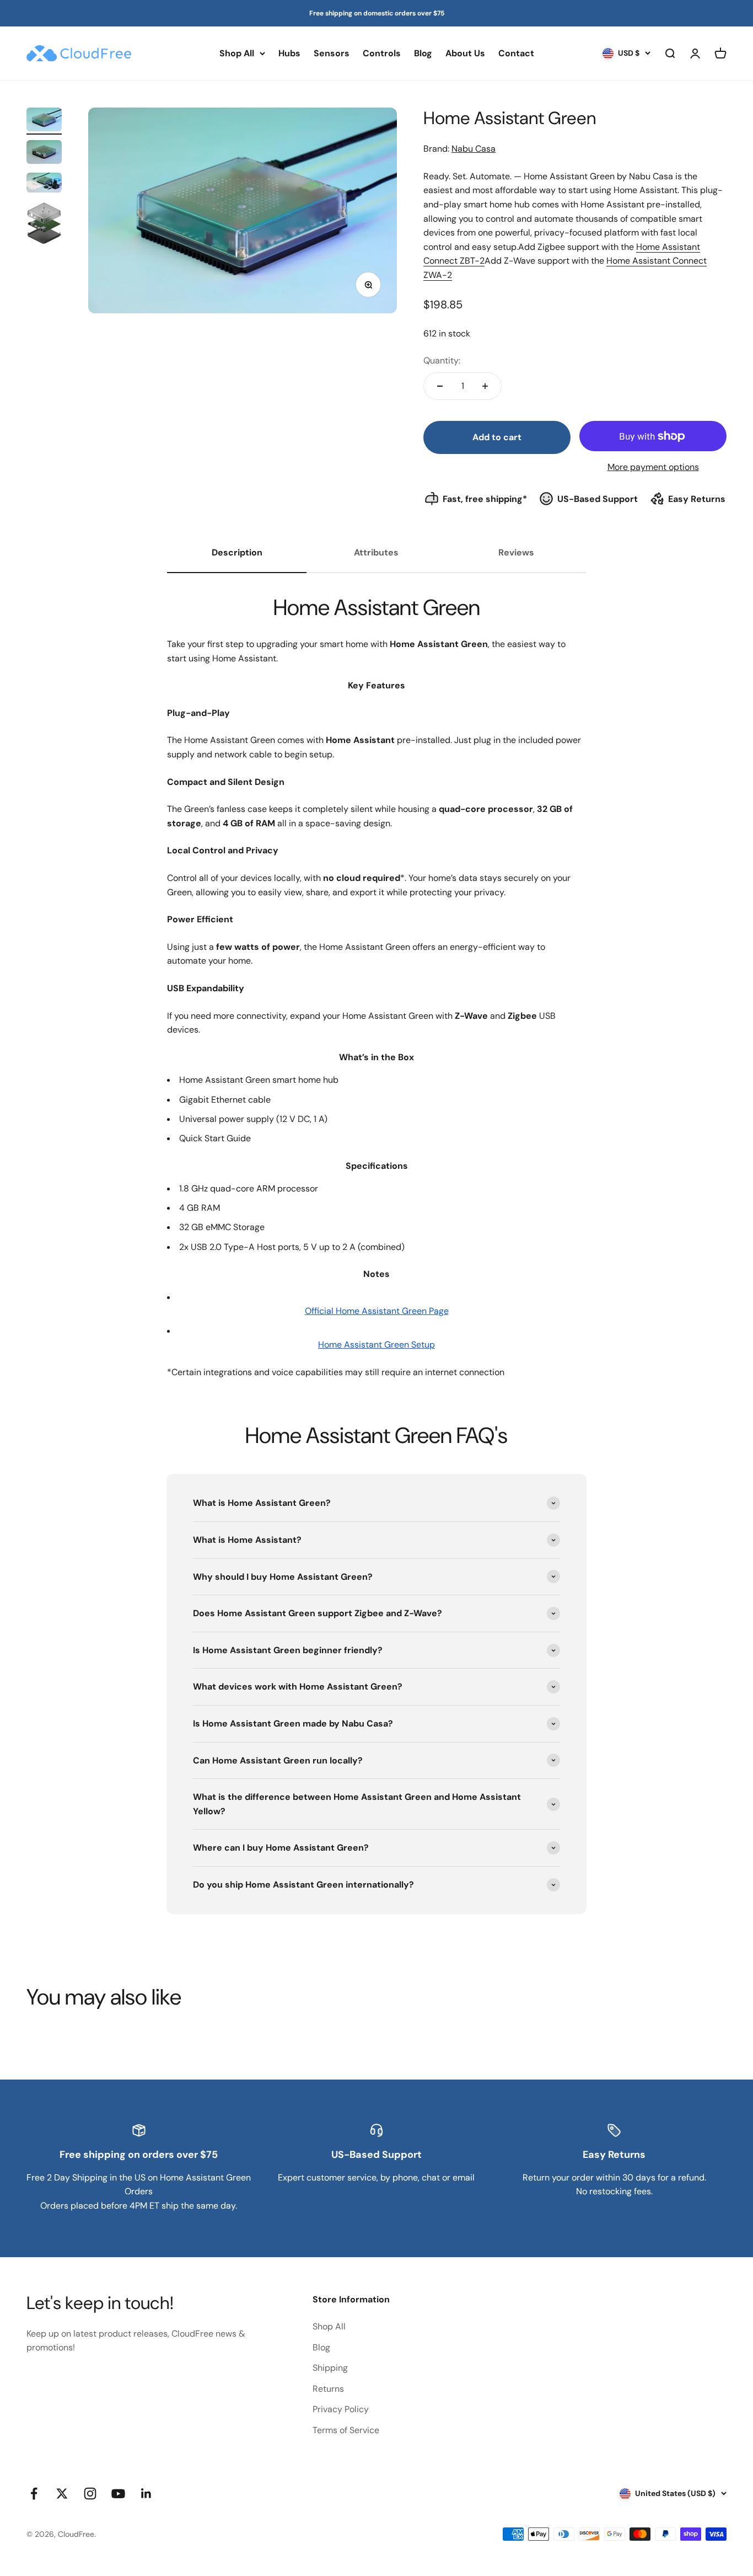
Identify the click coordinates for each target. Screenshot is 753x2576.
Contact (516, 53)
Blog (423, 53)
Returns (328, 2389)
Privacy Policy (341, 2409)
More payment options (653, 467)
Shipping (330, 2368)
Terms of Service (346, 2430)
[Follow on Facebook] (34, 2494)
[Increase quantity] (485, 386)
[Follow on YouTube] (118, 2494)
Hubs (289, 53)
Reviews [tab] (516, 552)
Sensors (332, 53)
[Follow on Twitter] (62, 2494)
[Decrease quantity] (440, 386)
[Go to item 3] (44, 184)
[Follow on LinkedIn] (146, 2494)
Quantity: (442, 360)
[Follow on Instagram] (90, 2494)
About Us (465, 53)
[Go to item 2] (44, 154)
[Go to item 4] (44, 225)
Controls (382, 53)
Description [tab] (237, 552)
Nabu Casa (474, 149)
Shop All (237, 53)
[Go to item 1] (44, 121)
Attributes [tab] (376, 552)
